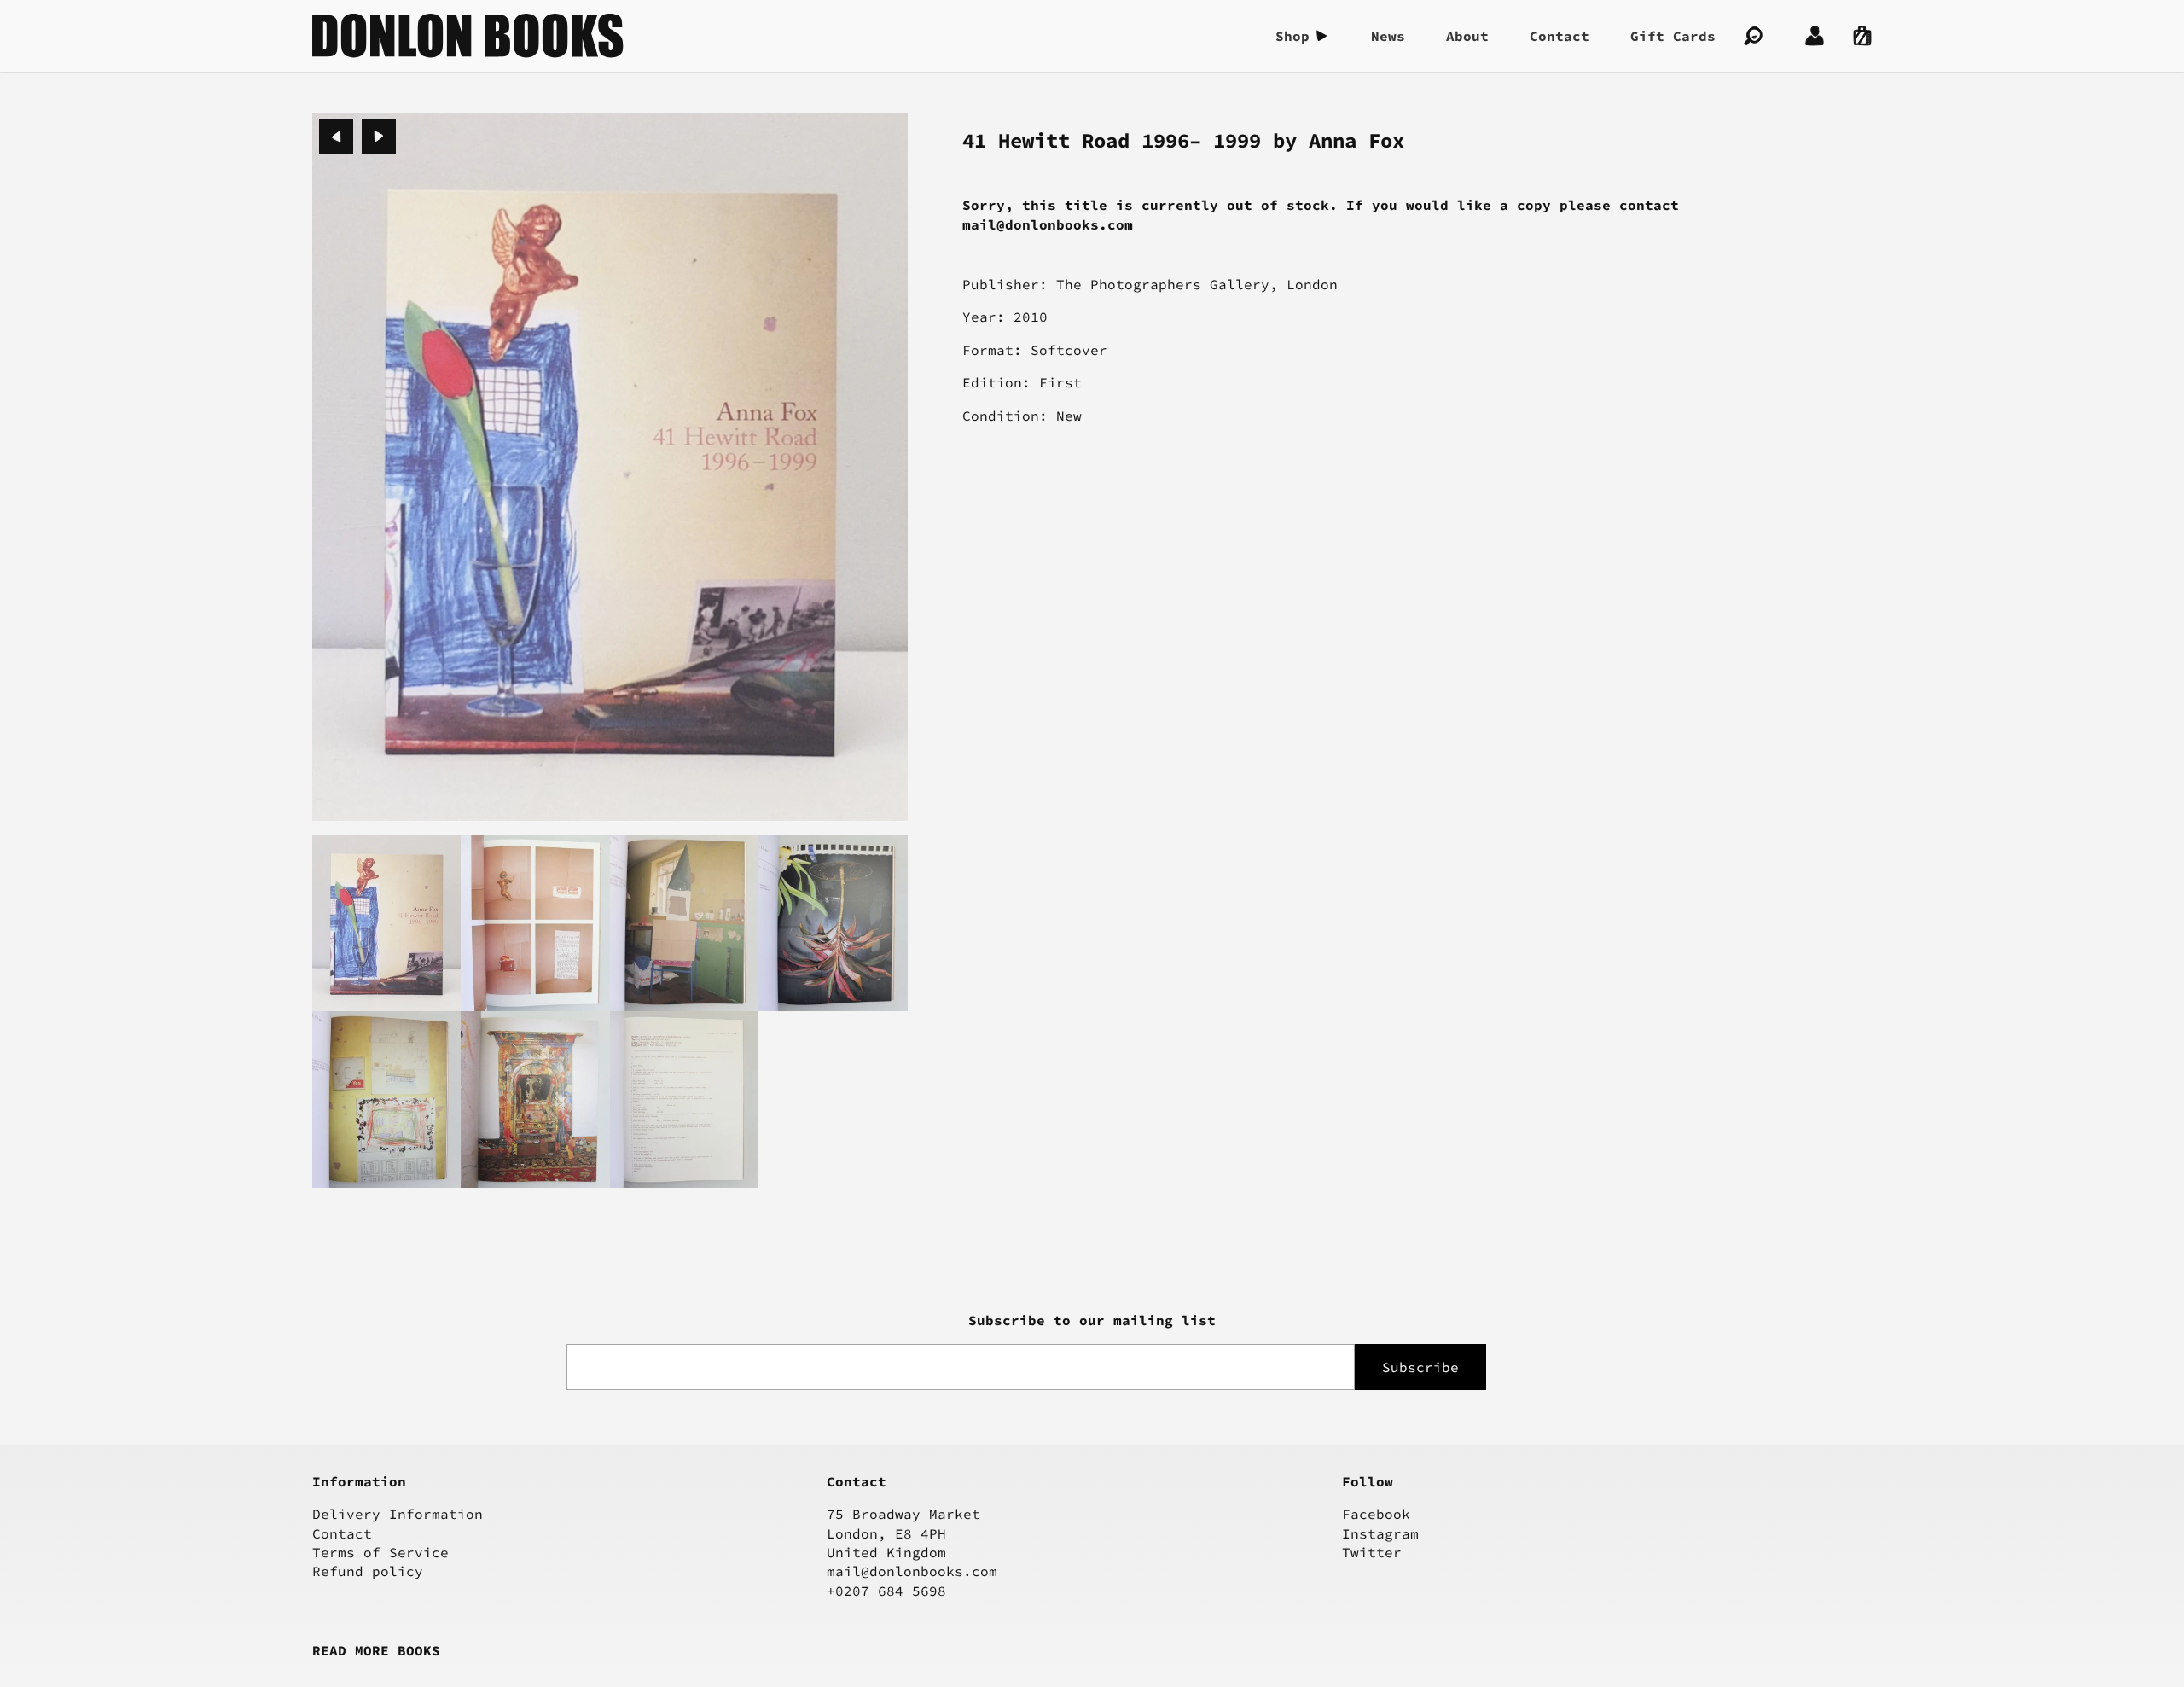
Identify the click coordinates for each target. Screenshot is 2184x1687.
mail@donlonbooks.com (912, 1571)
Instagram (1380, 1533)
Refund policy (368, 1571)
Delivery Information (398, 1514)
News (1388, 36)
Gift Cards (1673, 36)
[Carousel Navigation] (357, 137)
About (1467, 36)
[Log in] (1815, 36)
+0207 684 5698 (886, 1591)
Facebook (1376, 1514)
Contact (1560, 36)
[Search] (1753, 36)
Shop (1292, 36)
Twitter (1372, 1552)
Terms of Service (380, 1552)
